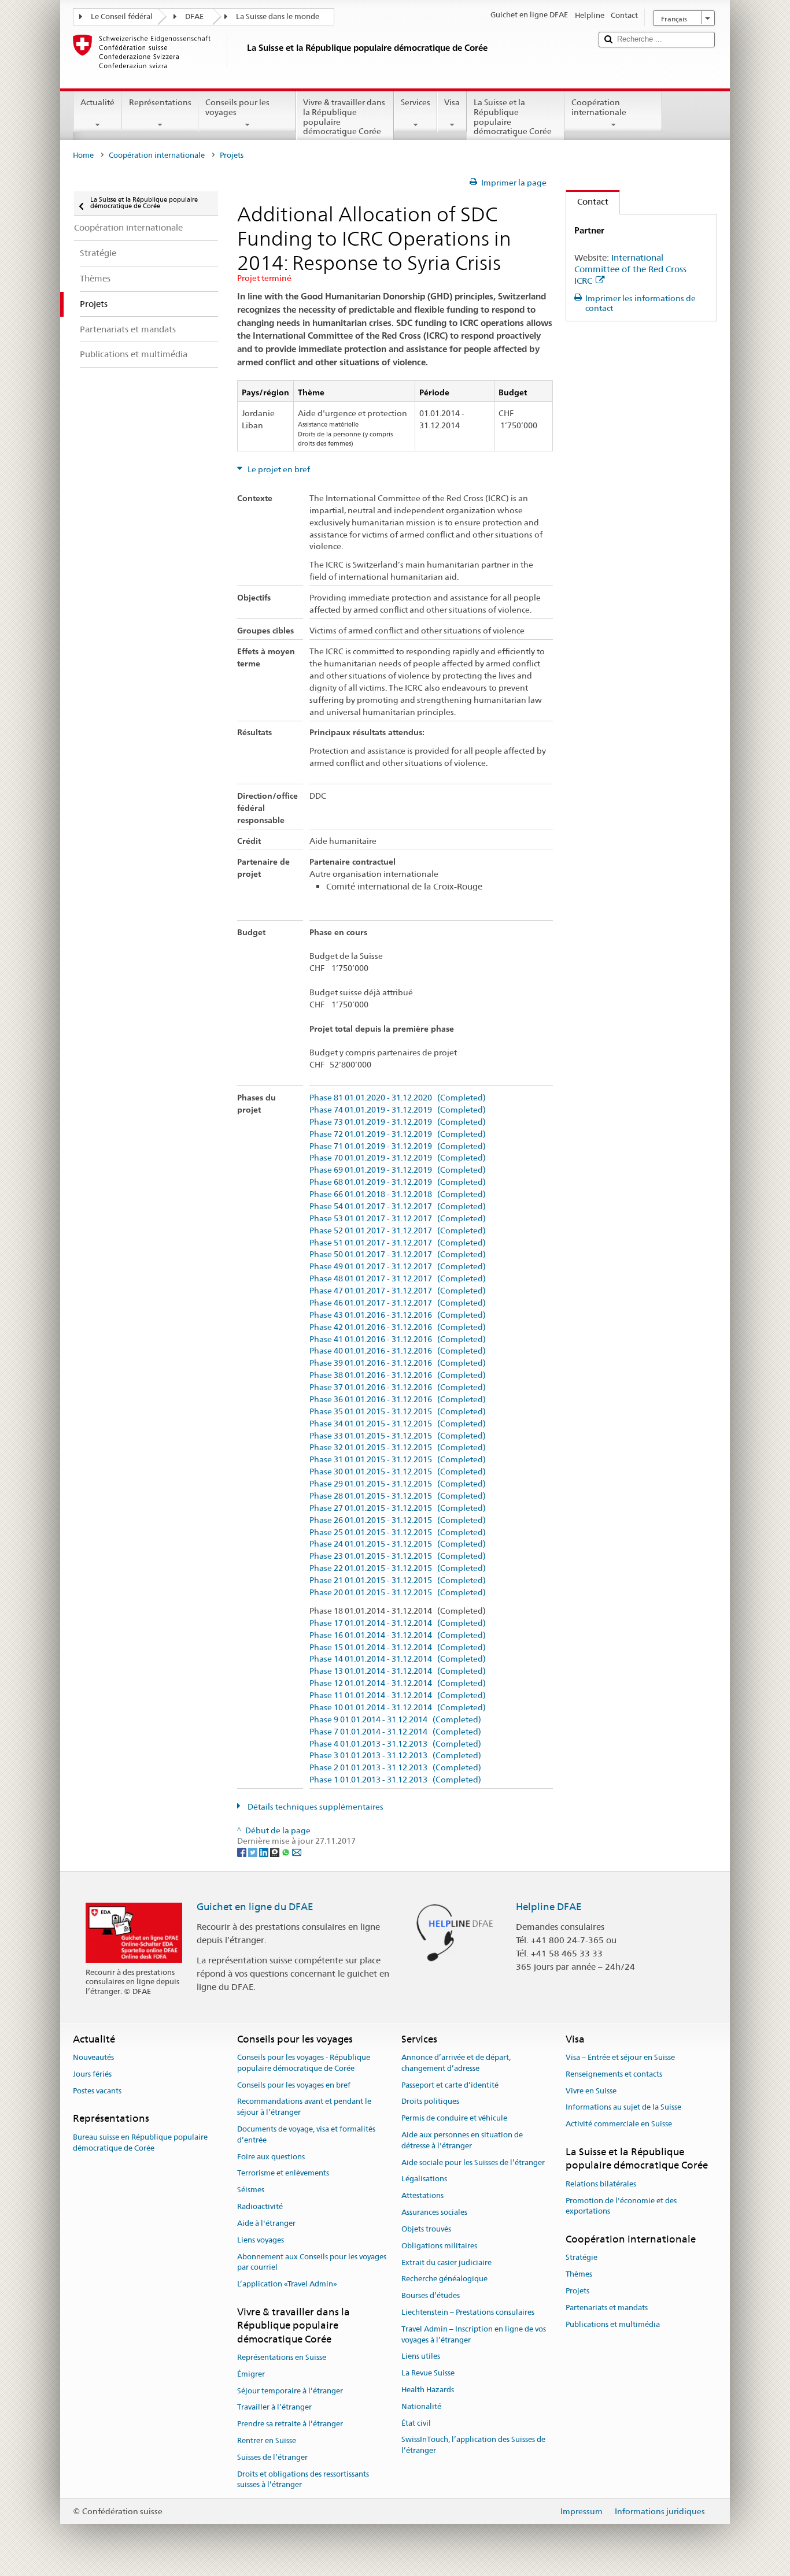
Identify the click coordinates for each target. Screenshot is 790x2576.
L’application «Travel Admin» (287, 2284)
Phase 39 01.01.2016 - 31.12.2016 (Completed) (398, 1363)
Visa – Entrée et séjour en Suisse (620, 2057)
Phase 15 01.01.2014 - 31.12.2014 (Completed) (398, 1647)
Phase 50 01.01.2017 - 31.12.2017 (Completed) (398, 1254)
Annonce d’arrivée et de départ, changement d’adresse (456, 2063)
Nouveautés (93, 2057)
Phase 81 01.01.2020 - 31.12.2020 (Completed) (398, 1098)
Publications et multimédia (613, 2324)
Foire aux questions (271, 2157)
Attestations (422, 2196)
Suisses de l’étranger (272, 2457)
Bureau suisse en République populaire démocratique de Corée (140, 2143)
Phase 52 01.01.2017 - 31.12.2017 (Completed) (398, 1231)
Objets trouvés (426, 2229)
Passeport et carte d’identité (450, 2085)
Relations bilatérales (601, 2184)
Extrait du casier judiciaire (446, 2262)
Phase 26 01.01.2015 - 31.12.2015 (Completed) (398, 1520)
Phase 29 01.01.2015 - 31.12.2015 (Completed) (398, 1484)
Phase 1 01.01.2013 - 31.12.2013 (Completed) (395, 1780)
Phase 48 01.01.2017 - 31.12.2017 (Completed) (398, 1279)
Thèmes (579, 2274)
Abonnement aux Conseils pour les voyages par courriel (312, 2262)
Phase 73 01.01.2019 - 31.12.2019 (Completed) (398, 1122)
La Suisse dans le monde (278, 16)
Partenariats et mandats (607, 2308)
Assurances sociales (434, 2212)
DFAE (194, 16)
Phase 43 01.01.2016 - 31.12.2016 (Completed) (398, 1315)
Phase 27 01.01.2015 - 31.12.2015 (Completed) (398, 1508)
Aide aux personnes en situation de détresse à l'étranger (462, 2140)
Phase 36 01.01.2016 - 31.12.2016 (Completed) (398, 1400)
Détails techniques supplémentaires (315, 1807)
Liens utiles (421, 2357)
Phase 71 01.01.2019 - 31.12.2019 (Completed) (398, 1146)
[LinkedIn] (265, 1852)
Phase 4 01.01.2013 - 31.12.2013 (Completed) (395, 1744)
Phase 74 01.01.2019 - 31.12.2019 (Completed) (398, 1110)
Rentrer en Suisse (267, 2440)
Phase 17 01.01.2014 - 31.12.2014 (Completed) (398, 1623)
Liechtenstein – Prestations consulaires (468, 2312)
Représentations (160, 102)
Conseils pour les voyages (237, 107)
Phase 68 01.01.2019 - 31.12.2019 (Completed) (398, 1182)
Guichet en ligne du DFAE (255, 1907)
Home (83, 155)
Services (416, 102)
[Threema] (276, 1852)
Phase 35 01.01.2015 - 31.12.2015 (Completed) (398, 1412)
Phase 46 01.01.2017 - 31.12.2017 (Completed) (398, 1303)
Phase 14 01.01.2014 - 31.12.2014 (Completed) (398, 1659)
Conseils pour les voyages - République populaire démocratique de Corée (304, 2063)
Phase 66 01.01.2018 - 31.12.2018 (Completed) (398, 1194)
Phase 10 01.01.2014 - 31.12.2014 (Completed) (398, 1708)
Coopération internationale (599, 107)
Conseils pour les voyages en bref (294, 2085)
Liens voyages (261, 2240)
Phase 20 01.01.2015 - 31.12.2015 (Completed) (398, 1593)
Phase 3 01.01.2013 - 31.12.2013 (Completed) (395, 1756)
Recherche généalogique (444, 2279)
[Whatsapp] (287, 1852)
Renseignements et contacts (614, 2074)
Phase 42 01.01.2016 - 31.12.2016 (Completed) (398, 1327)
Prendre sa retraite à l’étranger (290, 2424)
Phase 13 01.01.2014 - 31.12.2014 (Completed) (398, 1671)
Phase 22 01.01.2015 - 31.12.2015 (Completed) (398, 1568)
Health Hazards (428, 2390)
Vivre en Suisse (591, 2091)
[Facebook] (243, 1852)
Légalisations (424, 2179)
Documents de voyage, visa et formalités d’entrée (306, 2134)
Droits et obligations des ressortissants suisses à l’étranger (303, 2479)
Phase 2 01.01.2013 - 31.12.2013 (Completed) (395, 1768)
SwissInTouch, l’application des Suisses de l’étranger (473, 2445)
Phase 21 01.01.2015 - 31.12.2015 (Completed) (398, 1580)
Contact (587, 201)
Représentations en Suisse (282, 2357)
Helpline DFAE (549, 1907)
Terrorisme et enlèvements (283, 2173)
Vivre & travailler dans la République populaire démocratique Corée (344, 117)
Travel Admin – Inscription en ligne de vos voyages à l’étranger (474, 2334)
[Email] (297, 1852)
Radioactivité (260, 2206)
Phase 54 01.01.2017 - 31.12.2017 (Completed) (398, 1207)
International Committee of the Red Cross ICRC (630, 269)
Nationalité (421, 2406)
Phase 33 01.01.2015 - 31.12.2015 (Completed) (398, 1436)
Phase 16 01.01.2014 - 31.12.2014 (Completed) (398, 1635)
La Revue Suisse (428, 2373)
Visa (452, 102)
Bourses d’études (431, 2295)
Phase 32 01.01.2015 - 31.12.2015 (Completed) (398, 1448)
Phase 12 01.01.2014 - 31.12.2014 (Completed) (398, 1683)
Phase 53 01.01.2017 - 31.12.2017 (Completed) (398, 1219)
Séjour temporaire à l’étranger (290, 2391)
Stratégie (582, 2258)
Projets (577, 2291)
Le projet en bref (278, 469)
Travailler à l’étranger (274, 2408)
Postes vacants (97, 2091)
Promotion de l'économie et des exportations (621, 2206)
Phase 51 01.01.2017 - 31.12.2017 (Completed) (398, 1243)
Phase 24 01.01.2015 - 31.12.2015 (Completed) (398, 1544)
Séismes (251, 2190)
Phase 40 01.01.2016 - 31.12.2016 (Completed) (398, 1351)
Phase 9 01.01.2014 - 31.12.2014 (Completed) (395, 1720)
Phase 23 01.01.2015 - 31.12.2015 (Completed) (398, 1556)
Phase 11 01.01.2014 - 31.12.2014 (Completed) (398, 1695)
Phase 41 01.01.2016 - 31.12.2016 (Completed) (398, 1339)
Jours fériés (92, 2074)
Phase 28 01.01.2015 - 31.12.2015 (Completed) (398, 1496)
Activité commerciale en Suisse (619, 2124)
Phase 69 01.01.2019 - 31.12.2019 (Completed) (398, 1170)
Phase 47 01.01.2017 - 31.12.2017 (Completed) (398, 1291)
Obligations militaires (439, 2246)
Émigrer (251, 2374)
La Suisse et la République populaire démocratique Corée (513, 117)
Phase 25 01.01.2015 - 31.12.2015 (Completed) (398, 1532)
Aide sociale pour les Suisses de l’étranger (473, 2162)
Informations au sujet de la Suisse (623, 2108)
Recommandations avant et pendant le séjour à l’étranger (304, 2107)
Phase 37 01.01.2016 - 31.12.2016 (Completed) (398, 1387)
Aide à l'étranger (266, 2223)
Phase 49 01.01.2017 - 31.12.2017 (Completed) (398, 1267)
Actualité (97, 102)
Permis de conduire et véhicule (454, 2119)
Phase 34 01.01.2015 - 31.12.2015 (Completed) (398, 1424)
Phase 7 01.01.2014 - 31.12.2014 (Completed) (395, 1732)
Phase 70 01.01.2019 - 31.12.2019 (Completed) (398, 1158)
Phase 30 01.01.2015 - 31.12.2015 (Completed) (398, 1472)
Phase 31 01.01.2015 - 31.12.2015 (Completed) (398, 1460)
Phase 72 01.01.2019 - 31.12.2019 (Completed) (398, 1134)
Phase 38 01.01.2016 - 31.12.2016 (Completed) (398, 1375)
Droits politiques (430, 2102)
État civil (416, 2423)
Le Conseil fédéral (122, 16)
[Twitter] (254, 1852)
